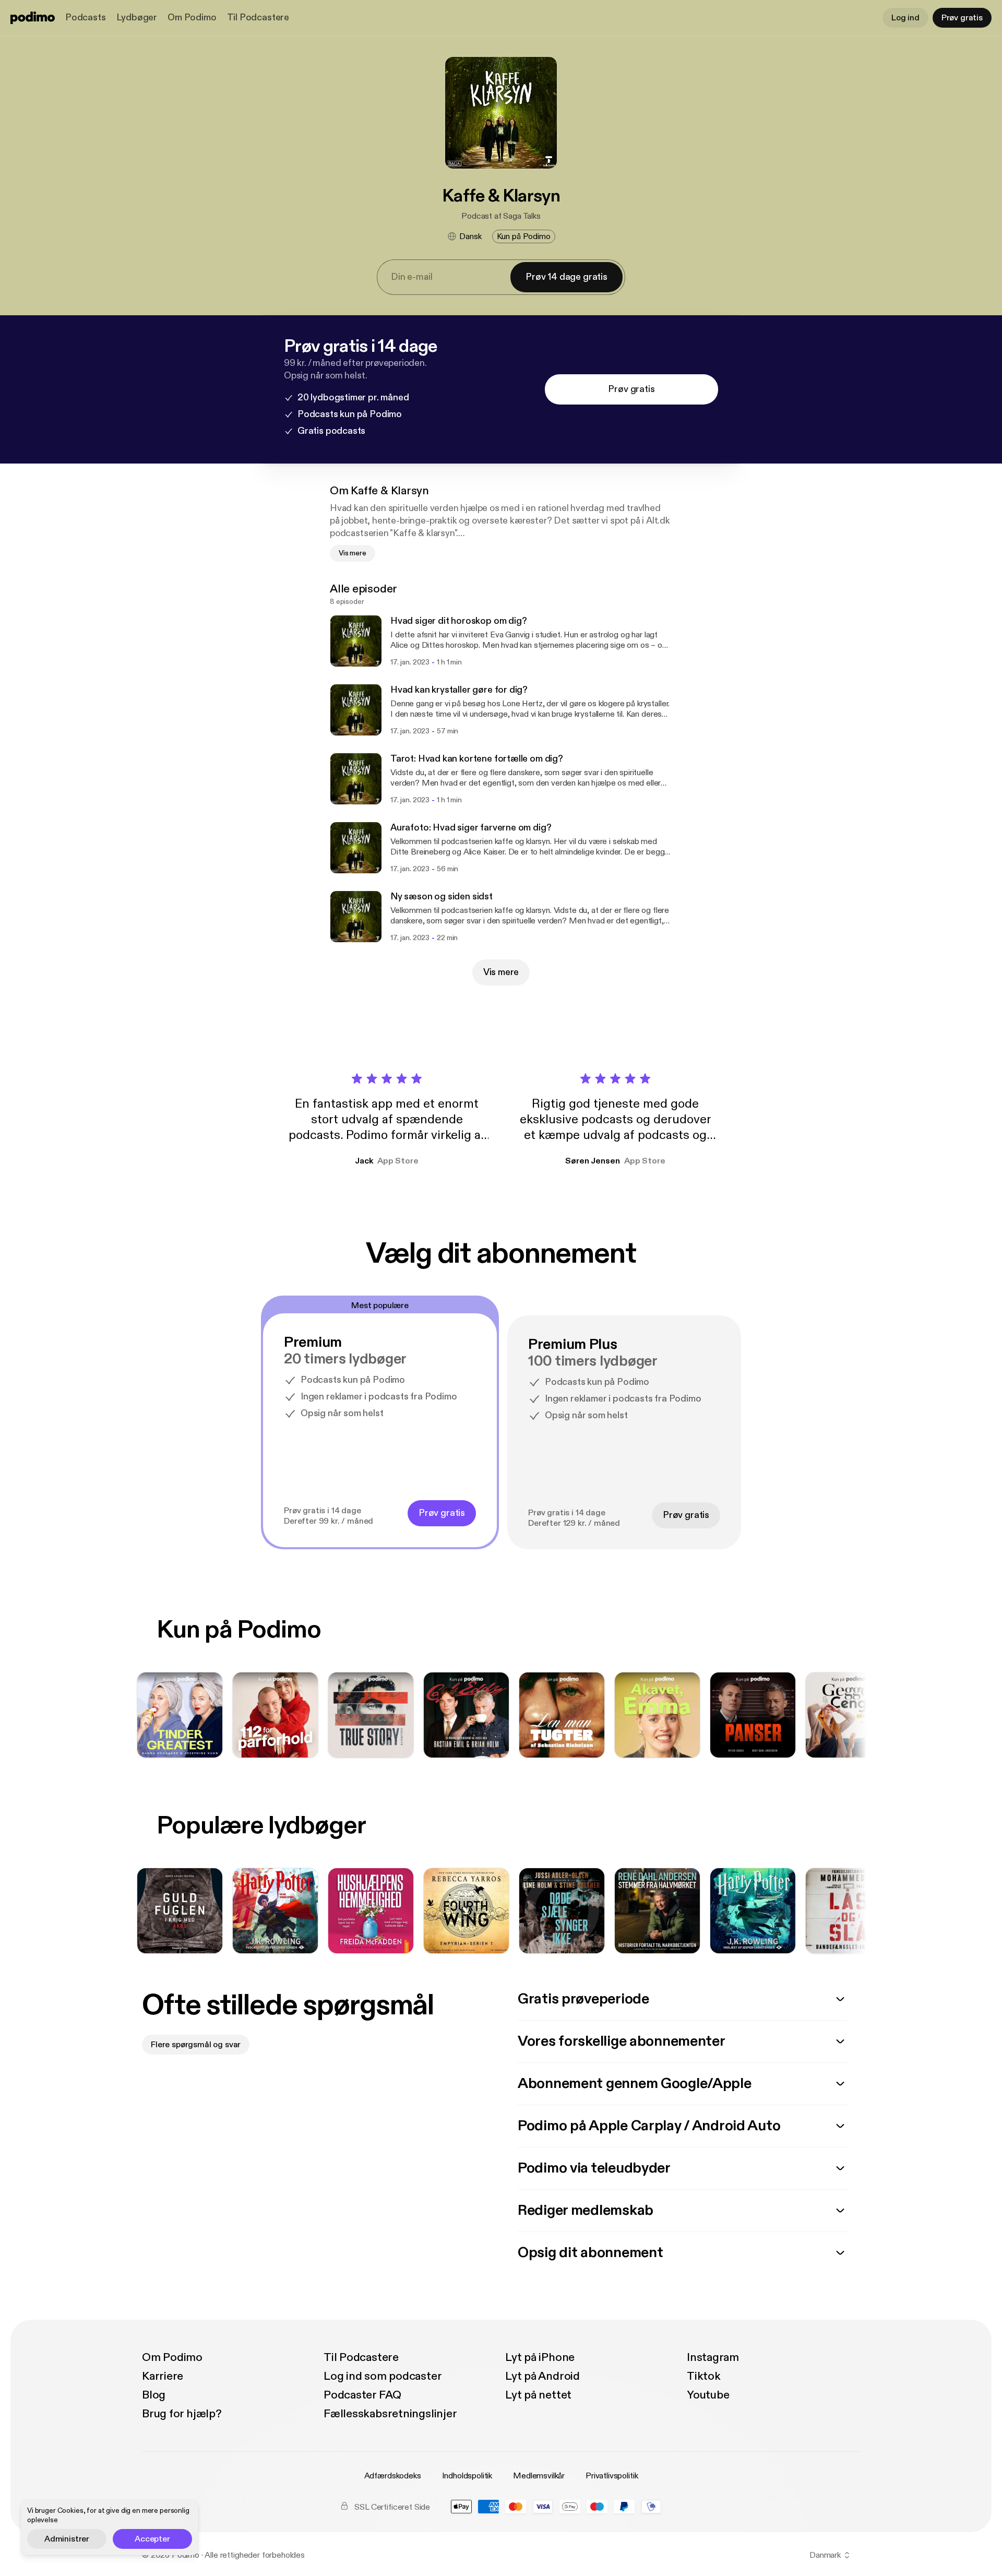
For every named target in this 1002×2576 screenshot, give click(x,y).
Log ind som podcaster (383, 2376)
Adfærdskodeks (393, 2476)
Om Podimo (192, 17)
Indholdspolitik (467, 2476)
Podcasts (86, 17)
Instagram (713, 2357)
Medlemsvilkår (539, 2476)
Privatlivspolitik (612, 2476)
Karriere (163, 2376)
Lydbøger (137, 17)
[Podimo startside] (33, 18)
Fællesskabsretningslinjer (390, 2414)
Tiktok (704, 2376)
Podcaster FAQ (362, 2395)
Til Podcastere (258, 17)
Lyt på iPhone (540, 2357)
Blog (154, 2395)
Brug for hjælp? (182, 2414)
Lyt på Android (542, 2376)
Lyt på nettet (538, 2395)
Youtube (708, 2395)
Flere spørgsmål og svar (196, 2045)
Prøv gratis (962, 18)
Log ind (905, 18)
